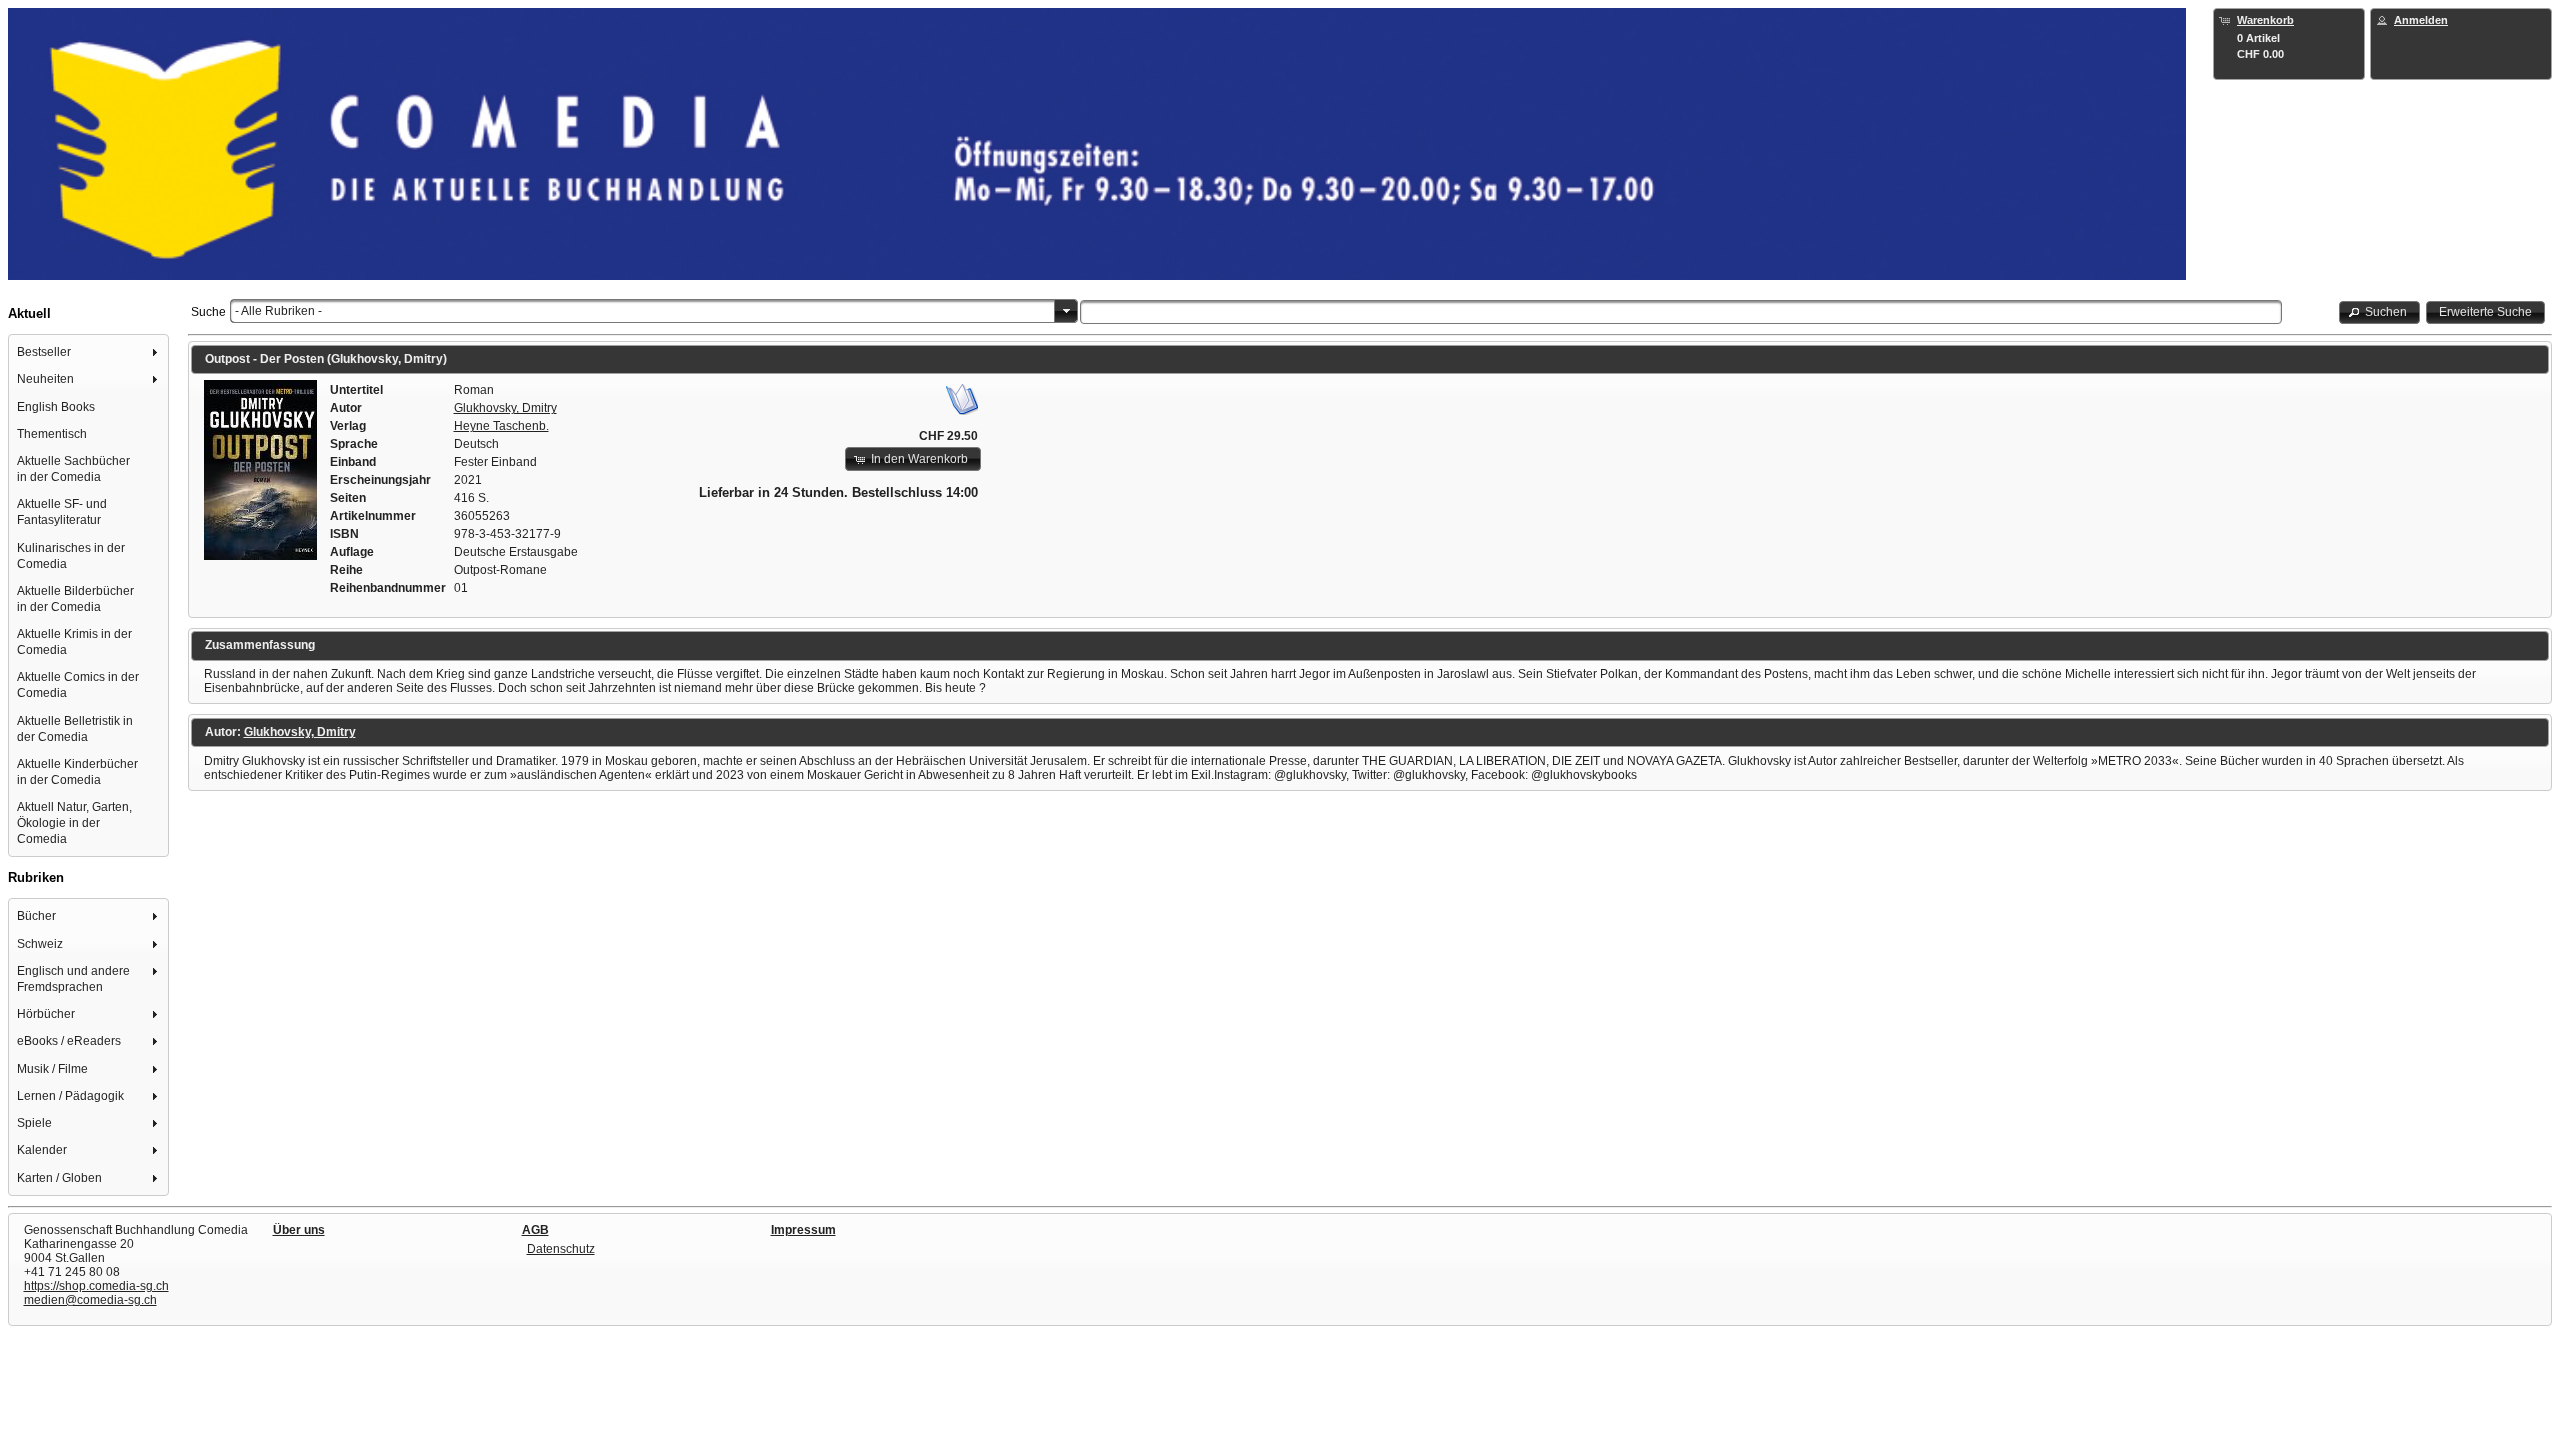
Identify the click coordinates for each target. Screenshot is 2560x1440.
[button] (2380, 312)
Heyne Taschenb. (501, 426)
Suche (208, 312)
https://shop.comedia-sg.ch (96, 1286)
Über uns (299, 1230)
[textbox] (1681, 312)
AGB (535, 1230)
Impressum (803, 1230)
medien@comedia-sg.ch (90, 1300)
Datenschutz (561, 1249)
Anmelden (2421, 20)
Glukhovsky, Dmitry (505, 408)
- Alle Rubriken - (278, 311)
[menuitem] (89, 352)
